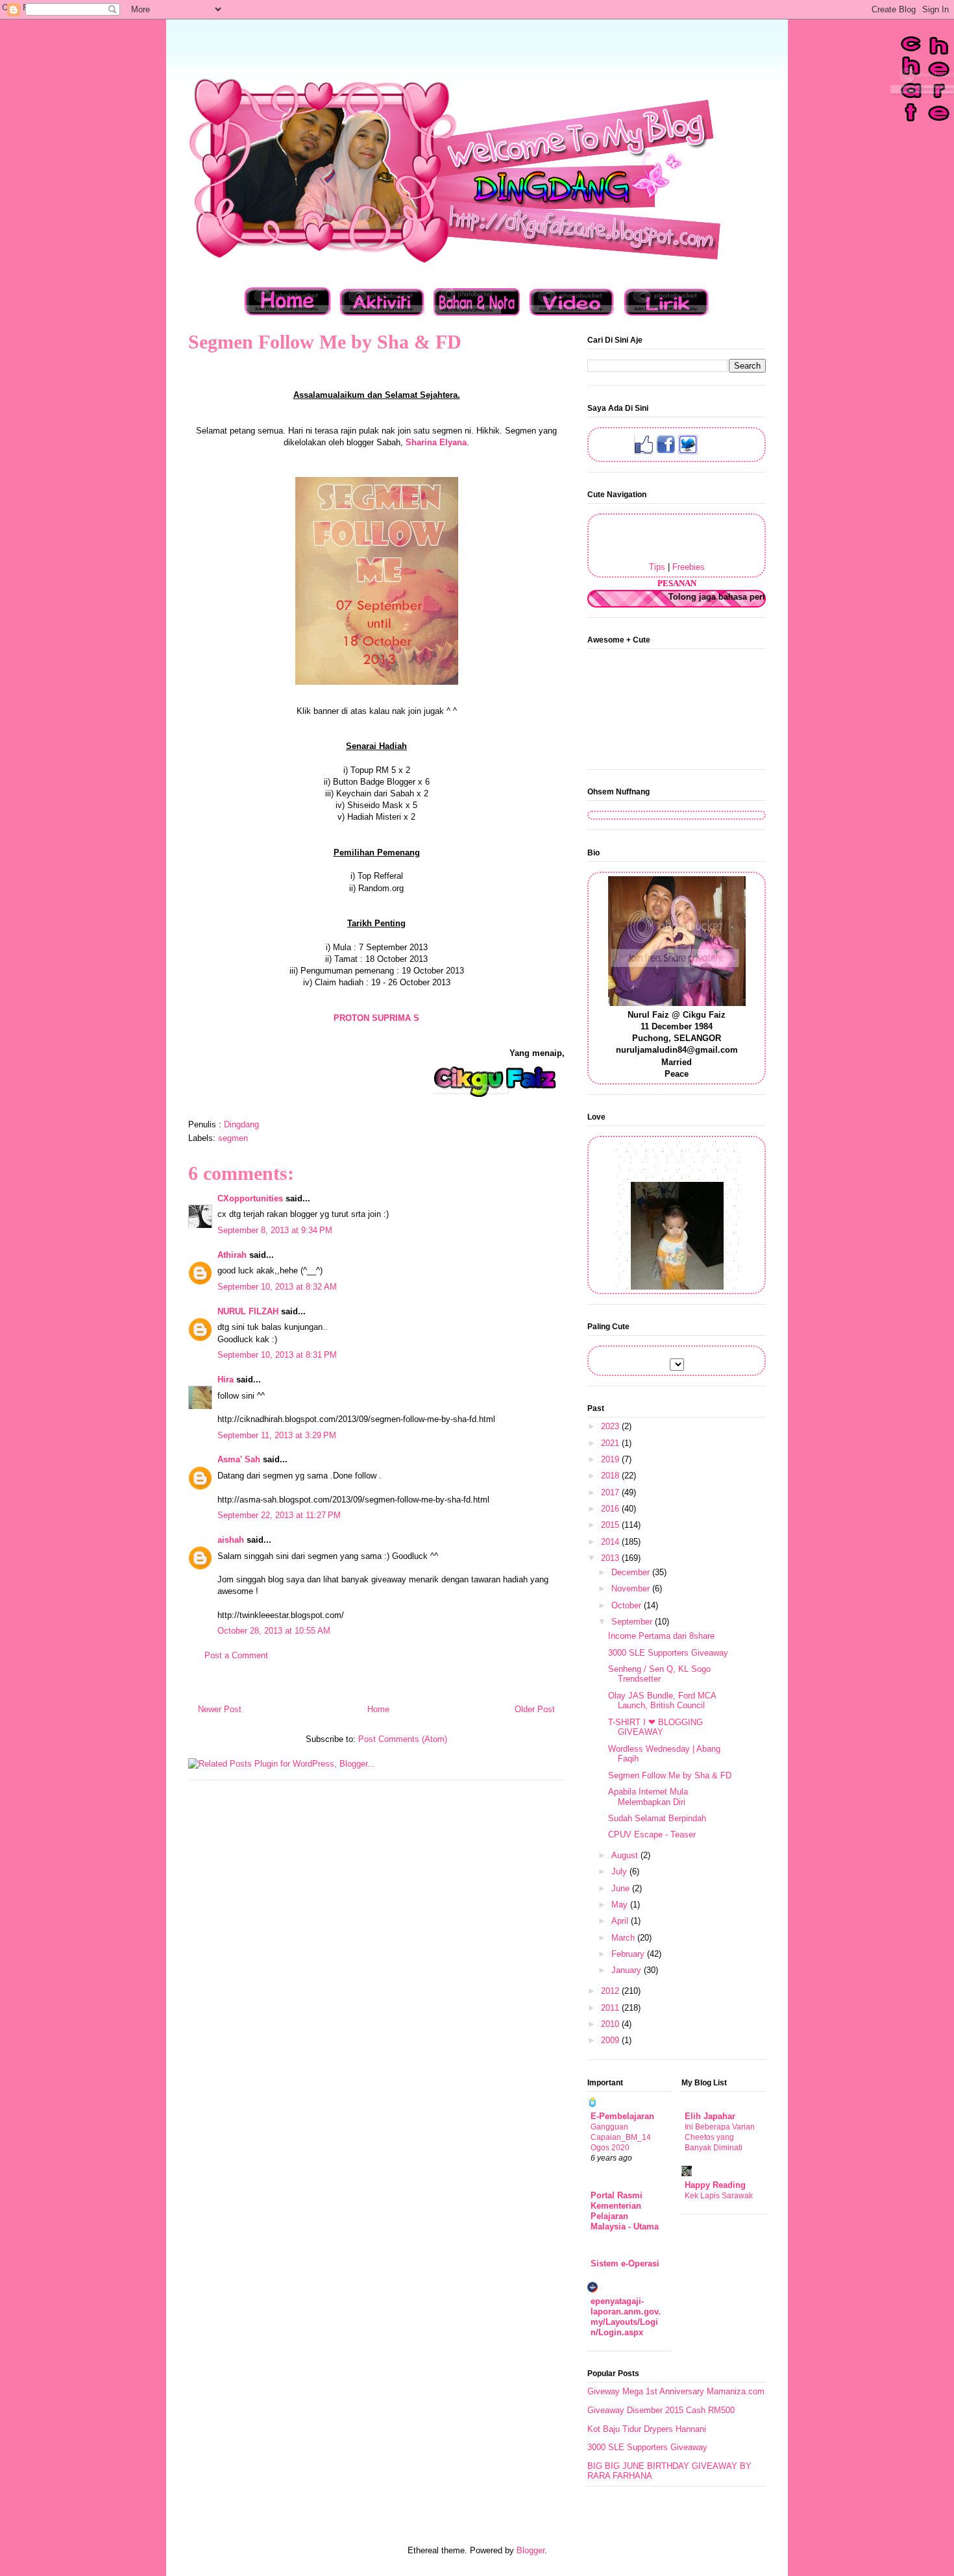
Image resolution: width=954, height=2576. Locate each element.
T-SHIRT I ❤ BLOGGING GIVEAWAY (655, 1727)
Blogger (531, 2550)
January (628, 1970)
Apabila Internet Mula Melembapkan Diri (648, 1797)
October (628, 1605)
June (622, 1888)
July (620, 1871)
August (626, 1855)
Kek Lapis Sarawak (719, 2196)
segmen (233, 1138)
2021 (611, 1443)
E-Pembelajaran (622, 2116)
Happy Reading (715, 2185)
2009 (611, 2040)
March (624, 1938)
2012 (611, 1991)
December (632, 1572)
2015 (611, 1525)
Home (378, 1709)
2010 (611, 2024)
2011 (611, 2008)
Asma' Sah (239, 1459)
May (621, 1905)
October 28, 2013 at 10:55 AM (274, 1631)
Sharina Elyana (436, 442)
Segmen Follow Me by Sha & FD (670, 1775)
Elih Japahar (710, 2116)
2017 (611, 1492)
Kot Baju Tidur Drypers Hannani (647, 2429)
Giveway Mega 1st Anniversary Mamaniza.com (676, 2391)
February (629, 1954)
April (621, 1921)
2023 (611, 1426)
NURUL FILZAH (248, 1311)
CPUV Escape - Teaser (652, 1834)
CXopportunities (250, 1198)
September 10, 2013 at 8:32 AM (277, 1287)
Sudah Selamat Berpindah (657, 1818)
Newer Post (220, 1709)
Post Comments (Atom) (403, 1739)
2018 (611, 1476)
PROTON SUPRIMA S (376, 1018)
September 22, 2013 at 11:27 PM (279, 1515)
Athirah (232, 1255)
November (632, 1589)
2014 (611, 1542)
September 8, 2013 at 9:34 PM (275, 1230)
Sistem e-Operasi (625, 2263)
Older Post (535, 1709)
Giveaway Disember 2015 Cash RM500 (661, 2410)
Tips (657, 567)
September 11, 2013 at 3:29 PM (277, 1435)
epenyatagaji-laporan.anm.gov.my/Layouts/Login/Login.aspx (626, 2317)
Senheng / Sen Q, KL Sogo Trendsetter (659, 1674)
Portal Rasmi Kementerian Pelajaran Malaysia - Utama (625, 2211)
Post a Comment (236, 1655)
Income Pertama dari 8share (661, 1636)
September (633, 1622)
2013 (611, 1558)
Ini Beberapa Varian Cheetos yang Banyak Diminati (720, 2137)
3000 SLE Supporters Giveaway (668, 1653)
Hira (226, 1380)
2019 (611, 1459)
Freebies (689, 567)
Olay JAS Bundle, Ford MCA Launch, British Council (662, 1701)
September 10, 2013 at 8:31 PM (277, 1355)
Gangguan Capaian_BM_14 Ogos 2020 (621, 2137)
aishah (231, 1540)
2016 (611, 1509)
